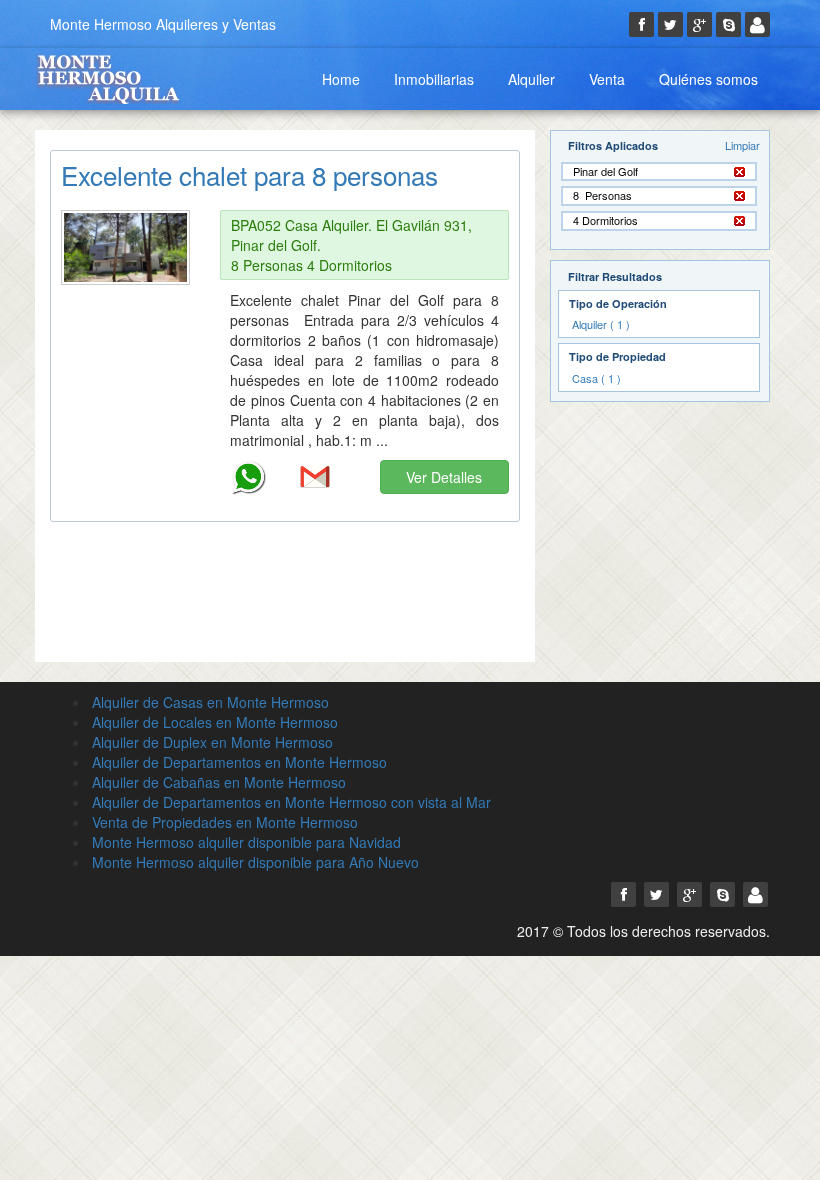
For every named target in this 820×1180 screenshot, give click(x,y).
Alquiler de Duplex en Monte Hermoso (212, 742)
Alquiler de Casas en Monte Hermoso (210, 702)
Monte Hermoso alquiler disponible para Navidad (246, 842)
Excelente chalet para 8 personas (249, 174)
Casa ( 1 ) (596, 378)
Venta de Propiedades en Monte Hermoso (225, 822)
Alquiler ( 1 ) (601, 324)
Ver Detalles (444, 477)
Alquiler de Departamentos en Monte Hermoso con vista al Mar (291, 802)
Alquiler (531, 79)
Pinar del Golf (605, 171)
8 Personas (602, 195)
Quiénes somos (708, 79)
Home (341, 79)
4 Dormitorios (605, 220)
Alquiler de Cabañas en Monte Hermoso (219, 782)
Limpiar (742, 145)
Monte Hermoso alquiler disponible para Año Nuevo (255, 862)
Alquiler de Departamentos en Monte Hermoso (239, 762)
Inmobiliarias (434, 79)
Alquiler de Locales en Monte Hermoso (215, 722)
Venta (607, 79)
